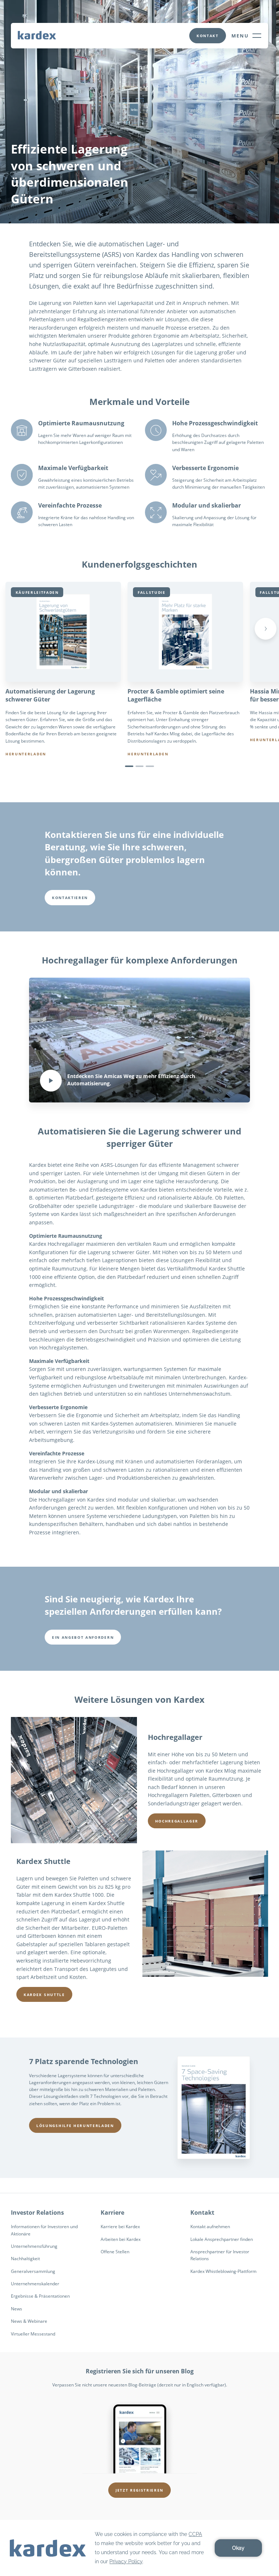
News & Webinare (29, 2321)
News (17, 2309)
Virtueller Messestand (33, 2334)
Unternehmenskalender (35, 2284)
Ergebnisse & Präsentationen (40, 2296)
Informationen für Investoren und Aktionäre (44, 2230)
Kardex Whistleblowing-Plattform (223, 2271)
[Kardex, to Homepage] (37, 35)
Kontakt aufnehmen (210, 2227)
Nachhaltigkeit (25, 2259)
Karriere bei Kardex (120, 2227)
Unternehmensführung (34, 2246)
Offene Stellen (115, 2252)
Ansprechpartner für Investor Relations (220, 2255)
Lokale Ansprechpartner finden (222, 2239)
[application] (139, 2548)
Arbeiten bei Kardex (121, 2239)
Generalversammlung (33, 2271)
